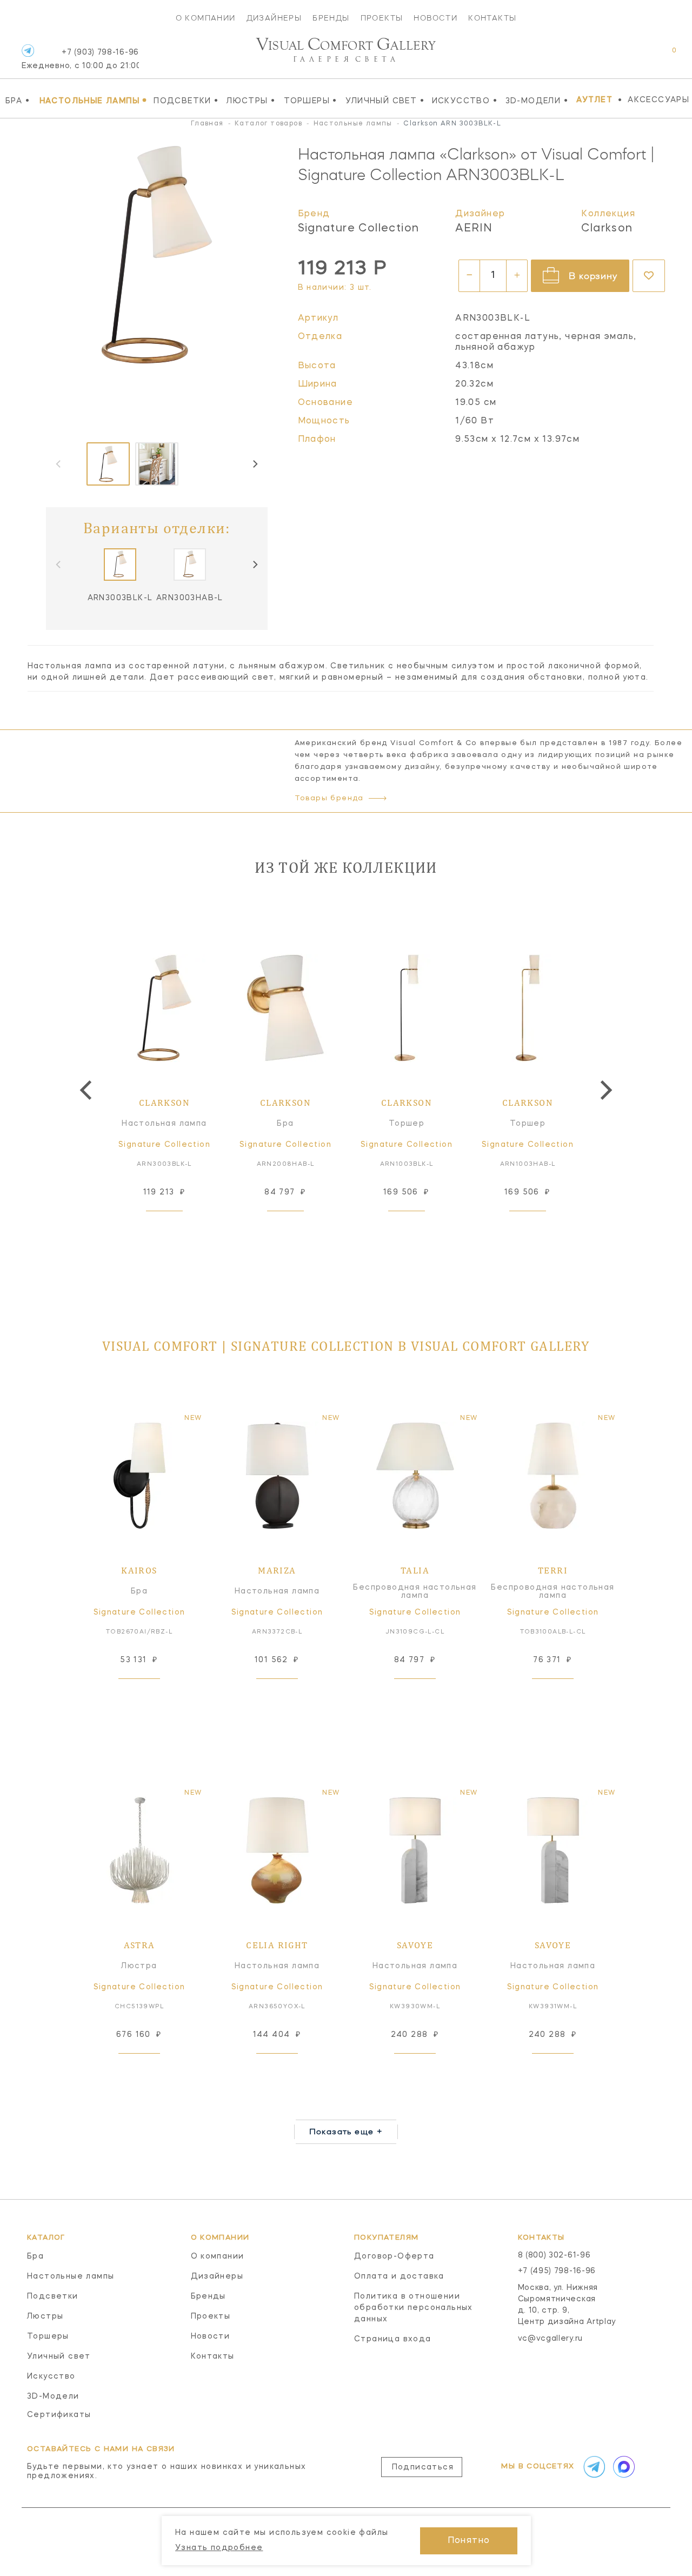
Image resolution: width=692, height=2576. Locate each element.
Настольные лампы (94, 101)
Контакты (492, 18)
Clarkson (607, 229)
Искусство (465, 101)
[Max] (623, 2467)
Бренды (331, 18)
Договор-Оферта (394, 2256)
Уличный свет (385, 101)
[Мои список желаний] (637, 56)
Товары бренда (329, 798)
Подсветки (186, 101)
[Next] (255, 464)
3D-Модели (537, 101)
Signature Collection (359, 229)
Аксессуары (658, 100)
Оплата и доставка (399, 2276)
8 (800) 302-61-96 (554, 2255)
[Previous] (88, 1090)
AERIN (474, 229)
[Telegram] (28, 51)
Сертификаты (59, 2415)
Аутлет (594, 100)
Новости (435, 18)
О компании (206, 18)
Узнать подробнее (219, 2548)
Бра (18, 101)
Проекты (382, 18)
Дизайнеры (274, 18)
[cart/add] (177, 1228)
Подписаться (423, 2467)
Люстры (251, 101)
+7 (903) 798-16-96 (80, 59)
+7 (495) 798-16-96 (557, 2271)
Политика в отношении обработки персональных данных (414, 2308)
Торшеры (311, 101)
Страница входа (393, 2339)
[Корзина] (664, 56)
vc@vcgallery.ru (551, 2339)
